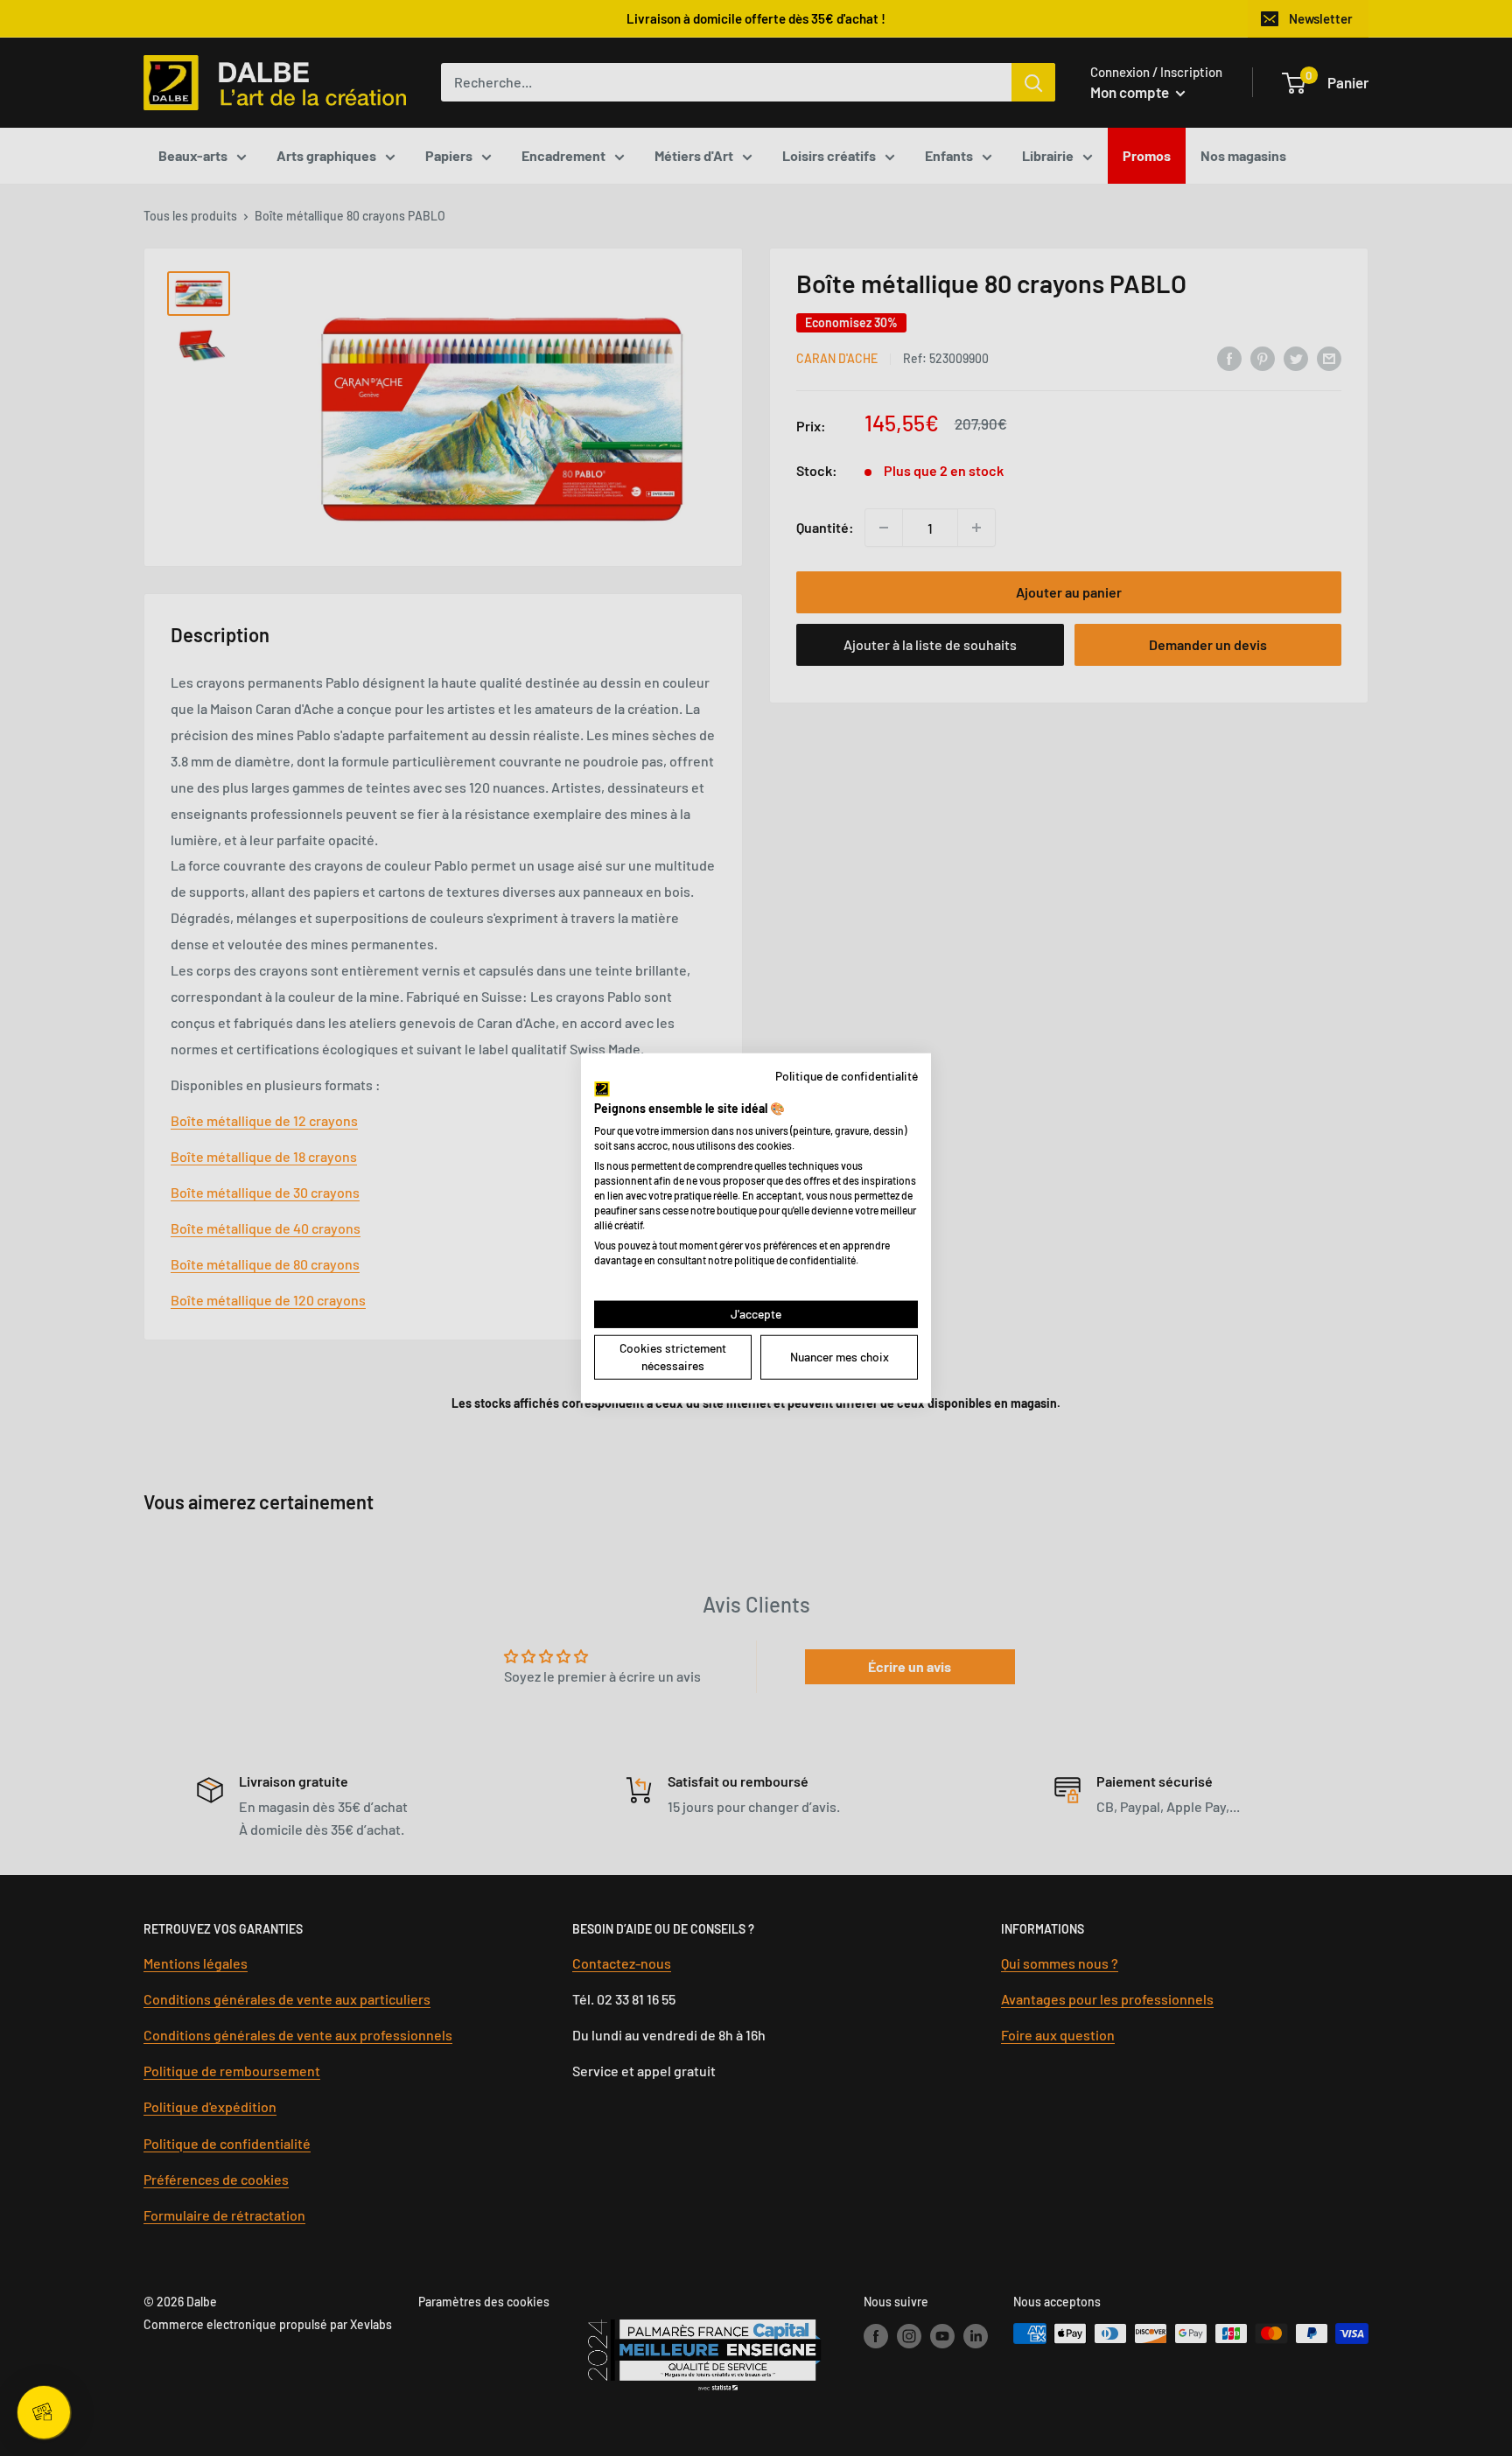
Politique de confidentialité (847, 1075)
